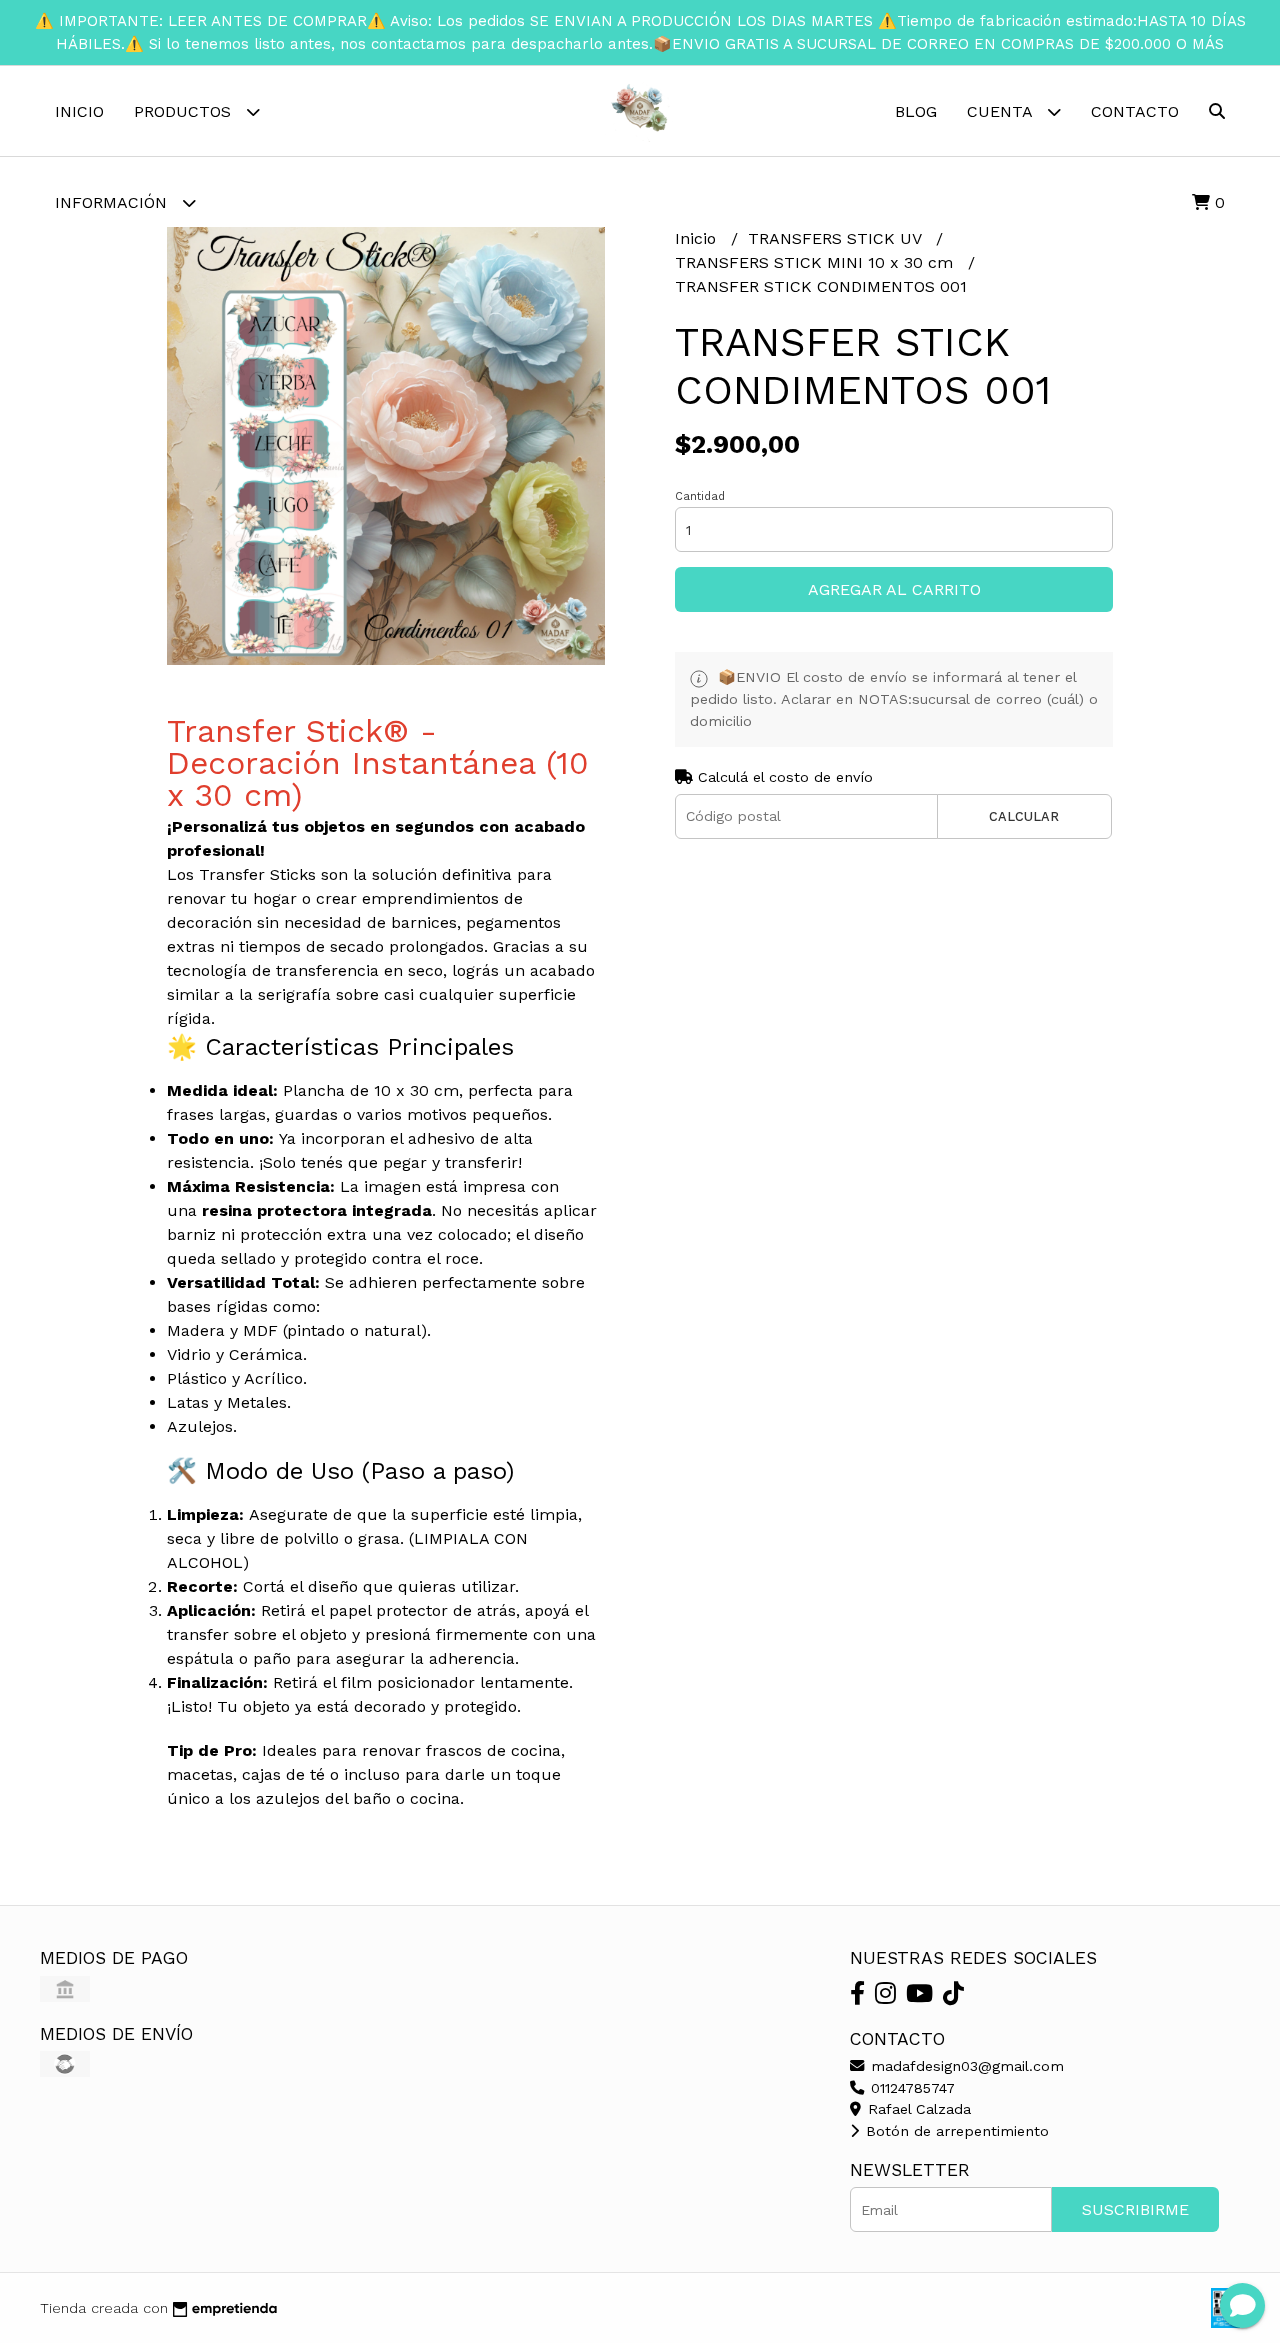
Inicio (79, 111)
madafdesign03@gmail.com (965, 2066)
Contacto (1135, 111)
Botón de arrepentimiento (955, 2131)
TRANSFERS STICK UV (837, 238)
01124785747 (910, 2088)
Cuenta (1002, 111)
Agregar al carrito (894, 589)
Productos (185, 111)
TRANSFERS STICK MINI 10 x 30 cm (816, 262)
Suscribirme (1135, 2209)
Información (113, 202)
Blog (916, 111)
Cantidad (700, 496)
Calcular (1024, 816)
